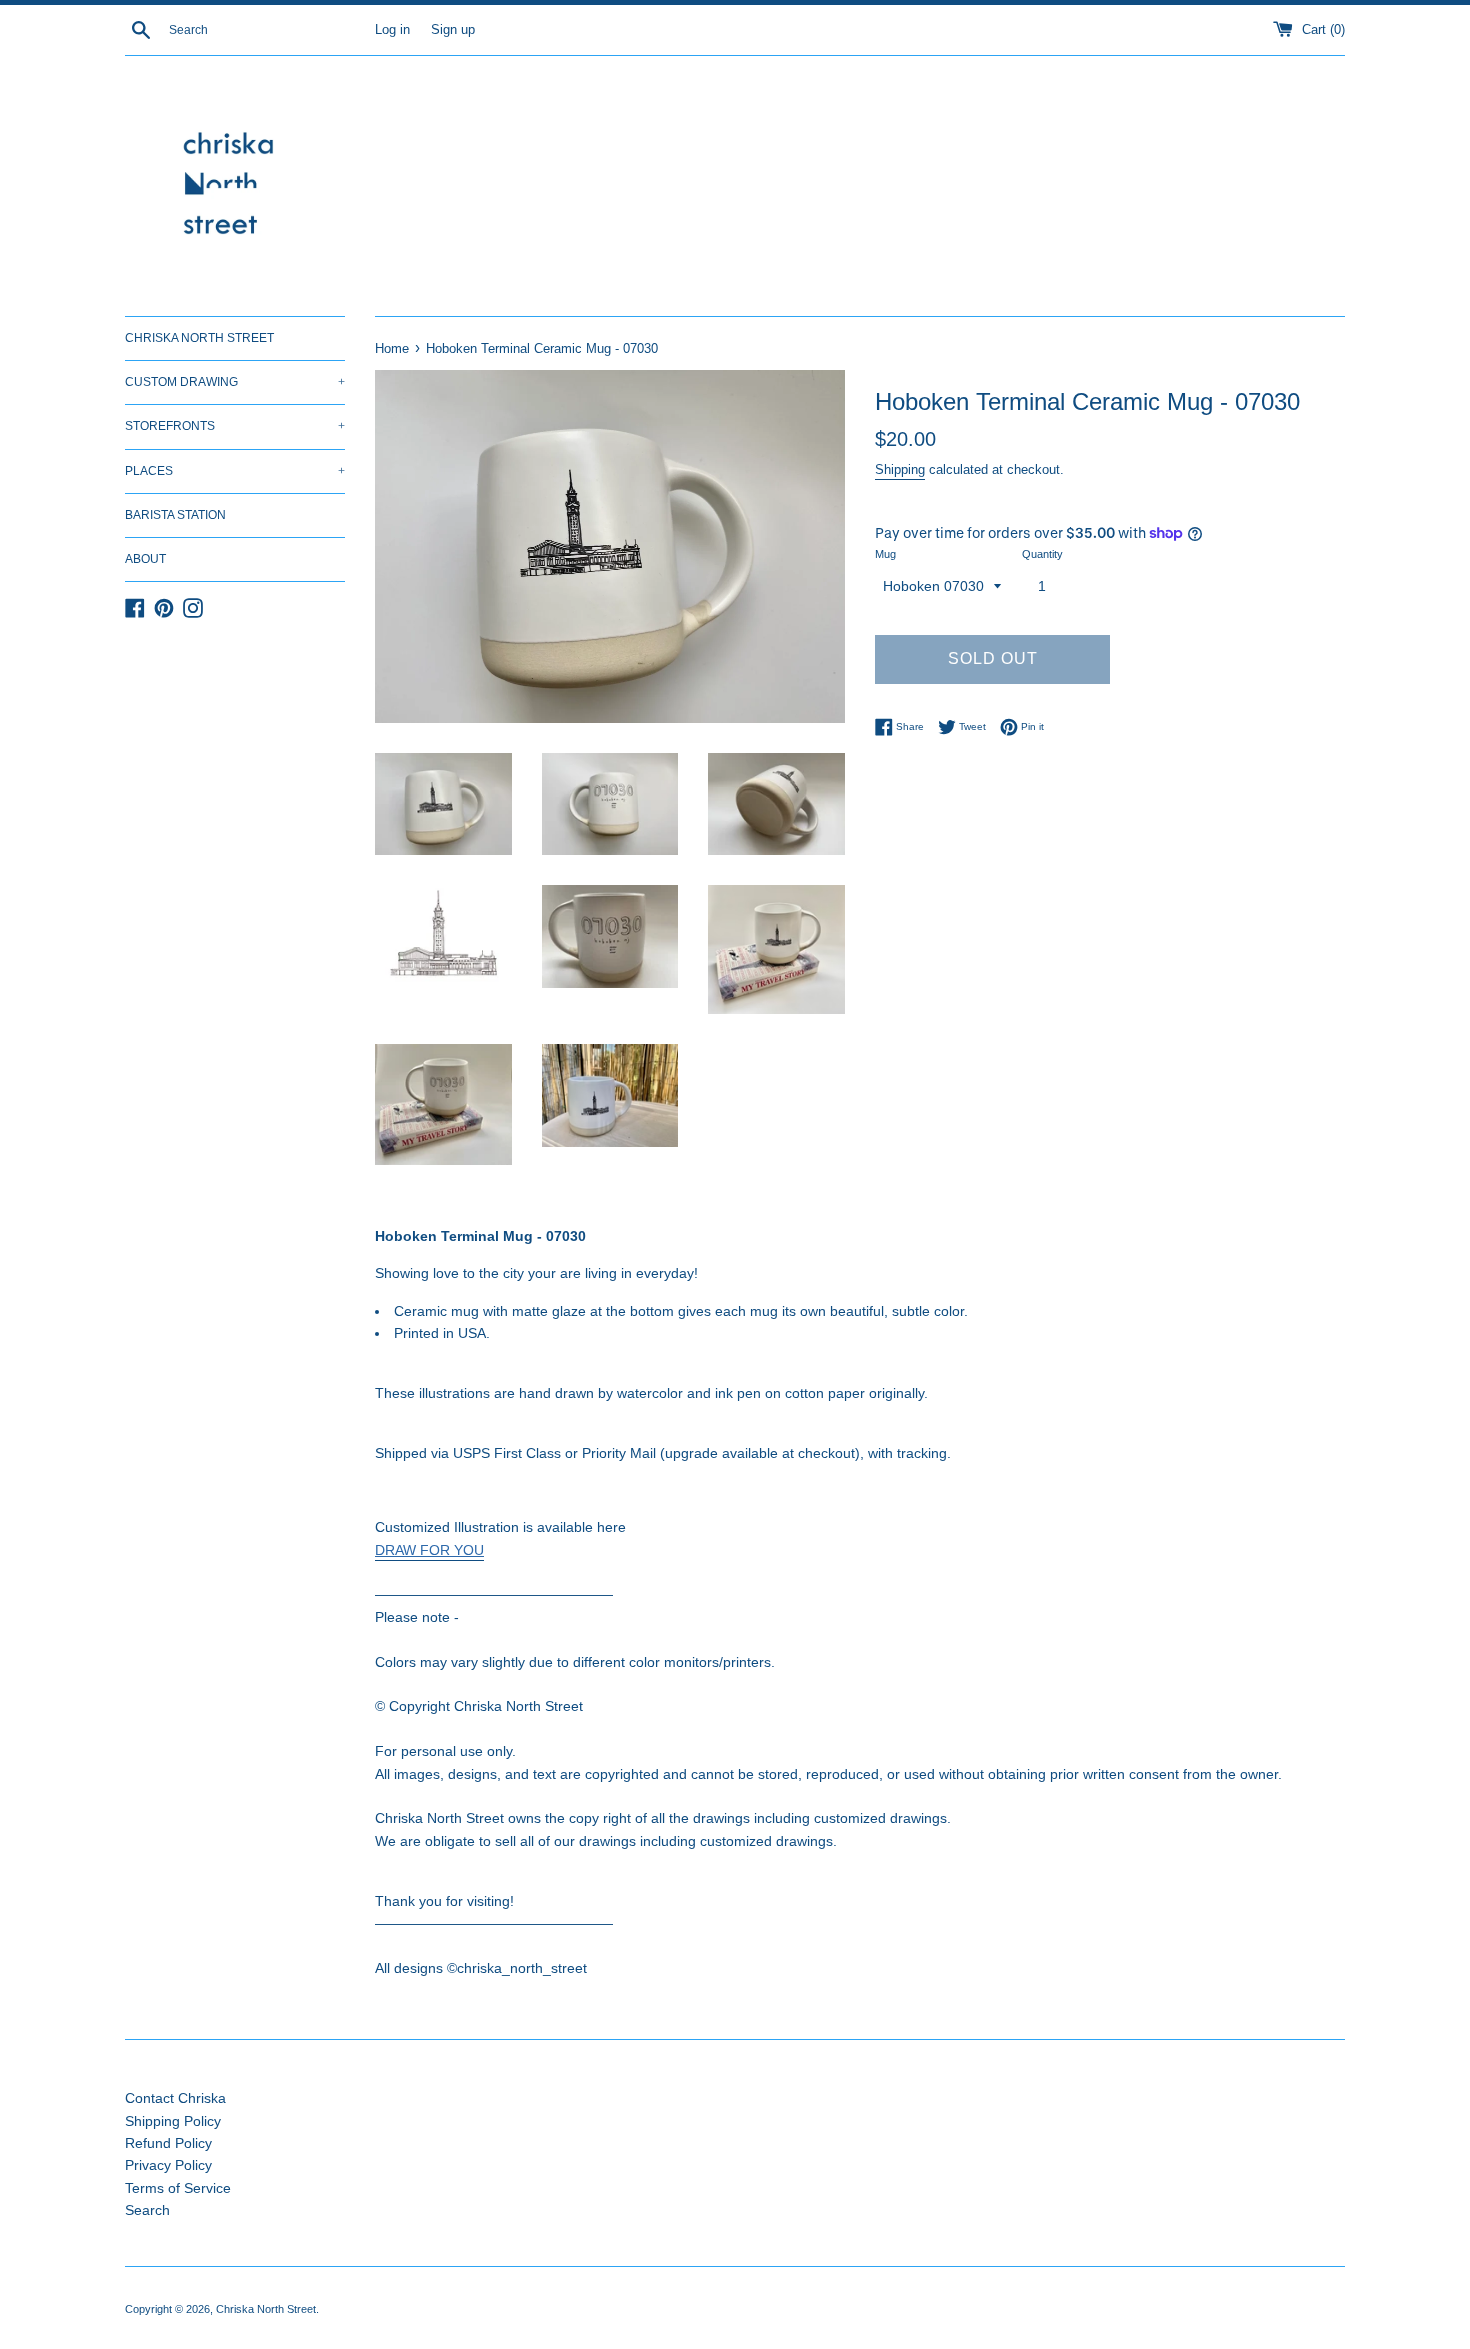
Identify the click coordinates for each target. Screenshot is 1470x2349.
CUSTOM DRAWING (235, 382)
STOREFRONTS (235, 426)
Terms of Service (178, 2188)
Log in (392, 30)
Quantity (1042, 554)
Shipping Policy (173, 2121)
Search (147, 2210)
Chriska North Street (266, 2309)
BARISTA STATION (175, 515)
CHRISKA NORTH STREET (199, 338)
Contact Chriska (175, 2098)
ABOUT (145, 559)
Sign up (453, 30)
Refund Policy (168, 2143)
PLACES (235, 471)
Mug (885, 554)
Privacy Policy (168, 2165)
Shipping (900, 469)
